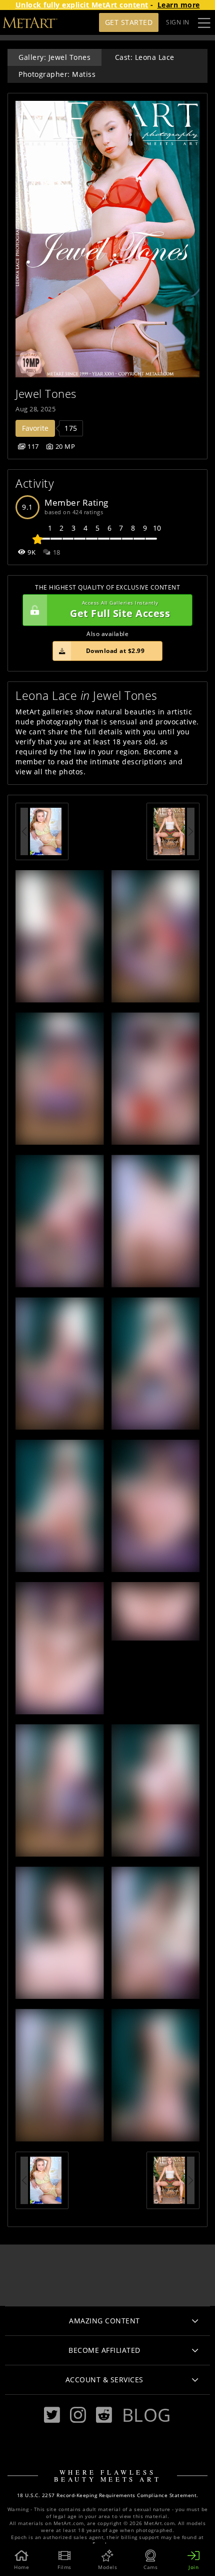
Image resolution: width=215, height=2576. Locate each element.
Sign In (178, 22)
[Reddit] (104, 2415)
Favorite (35, 428)
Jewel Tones (46, 394)
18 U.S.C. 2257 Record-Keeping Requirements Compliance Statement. (108, 2495)
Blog (146, 2415)
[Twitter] (52, 2415)
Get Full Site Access (120, 610)
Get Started (129, 22)
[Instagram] (78, 2415)
